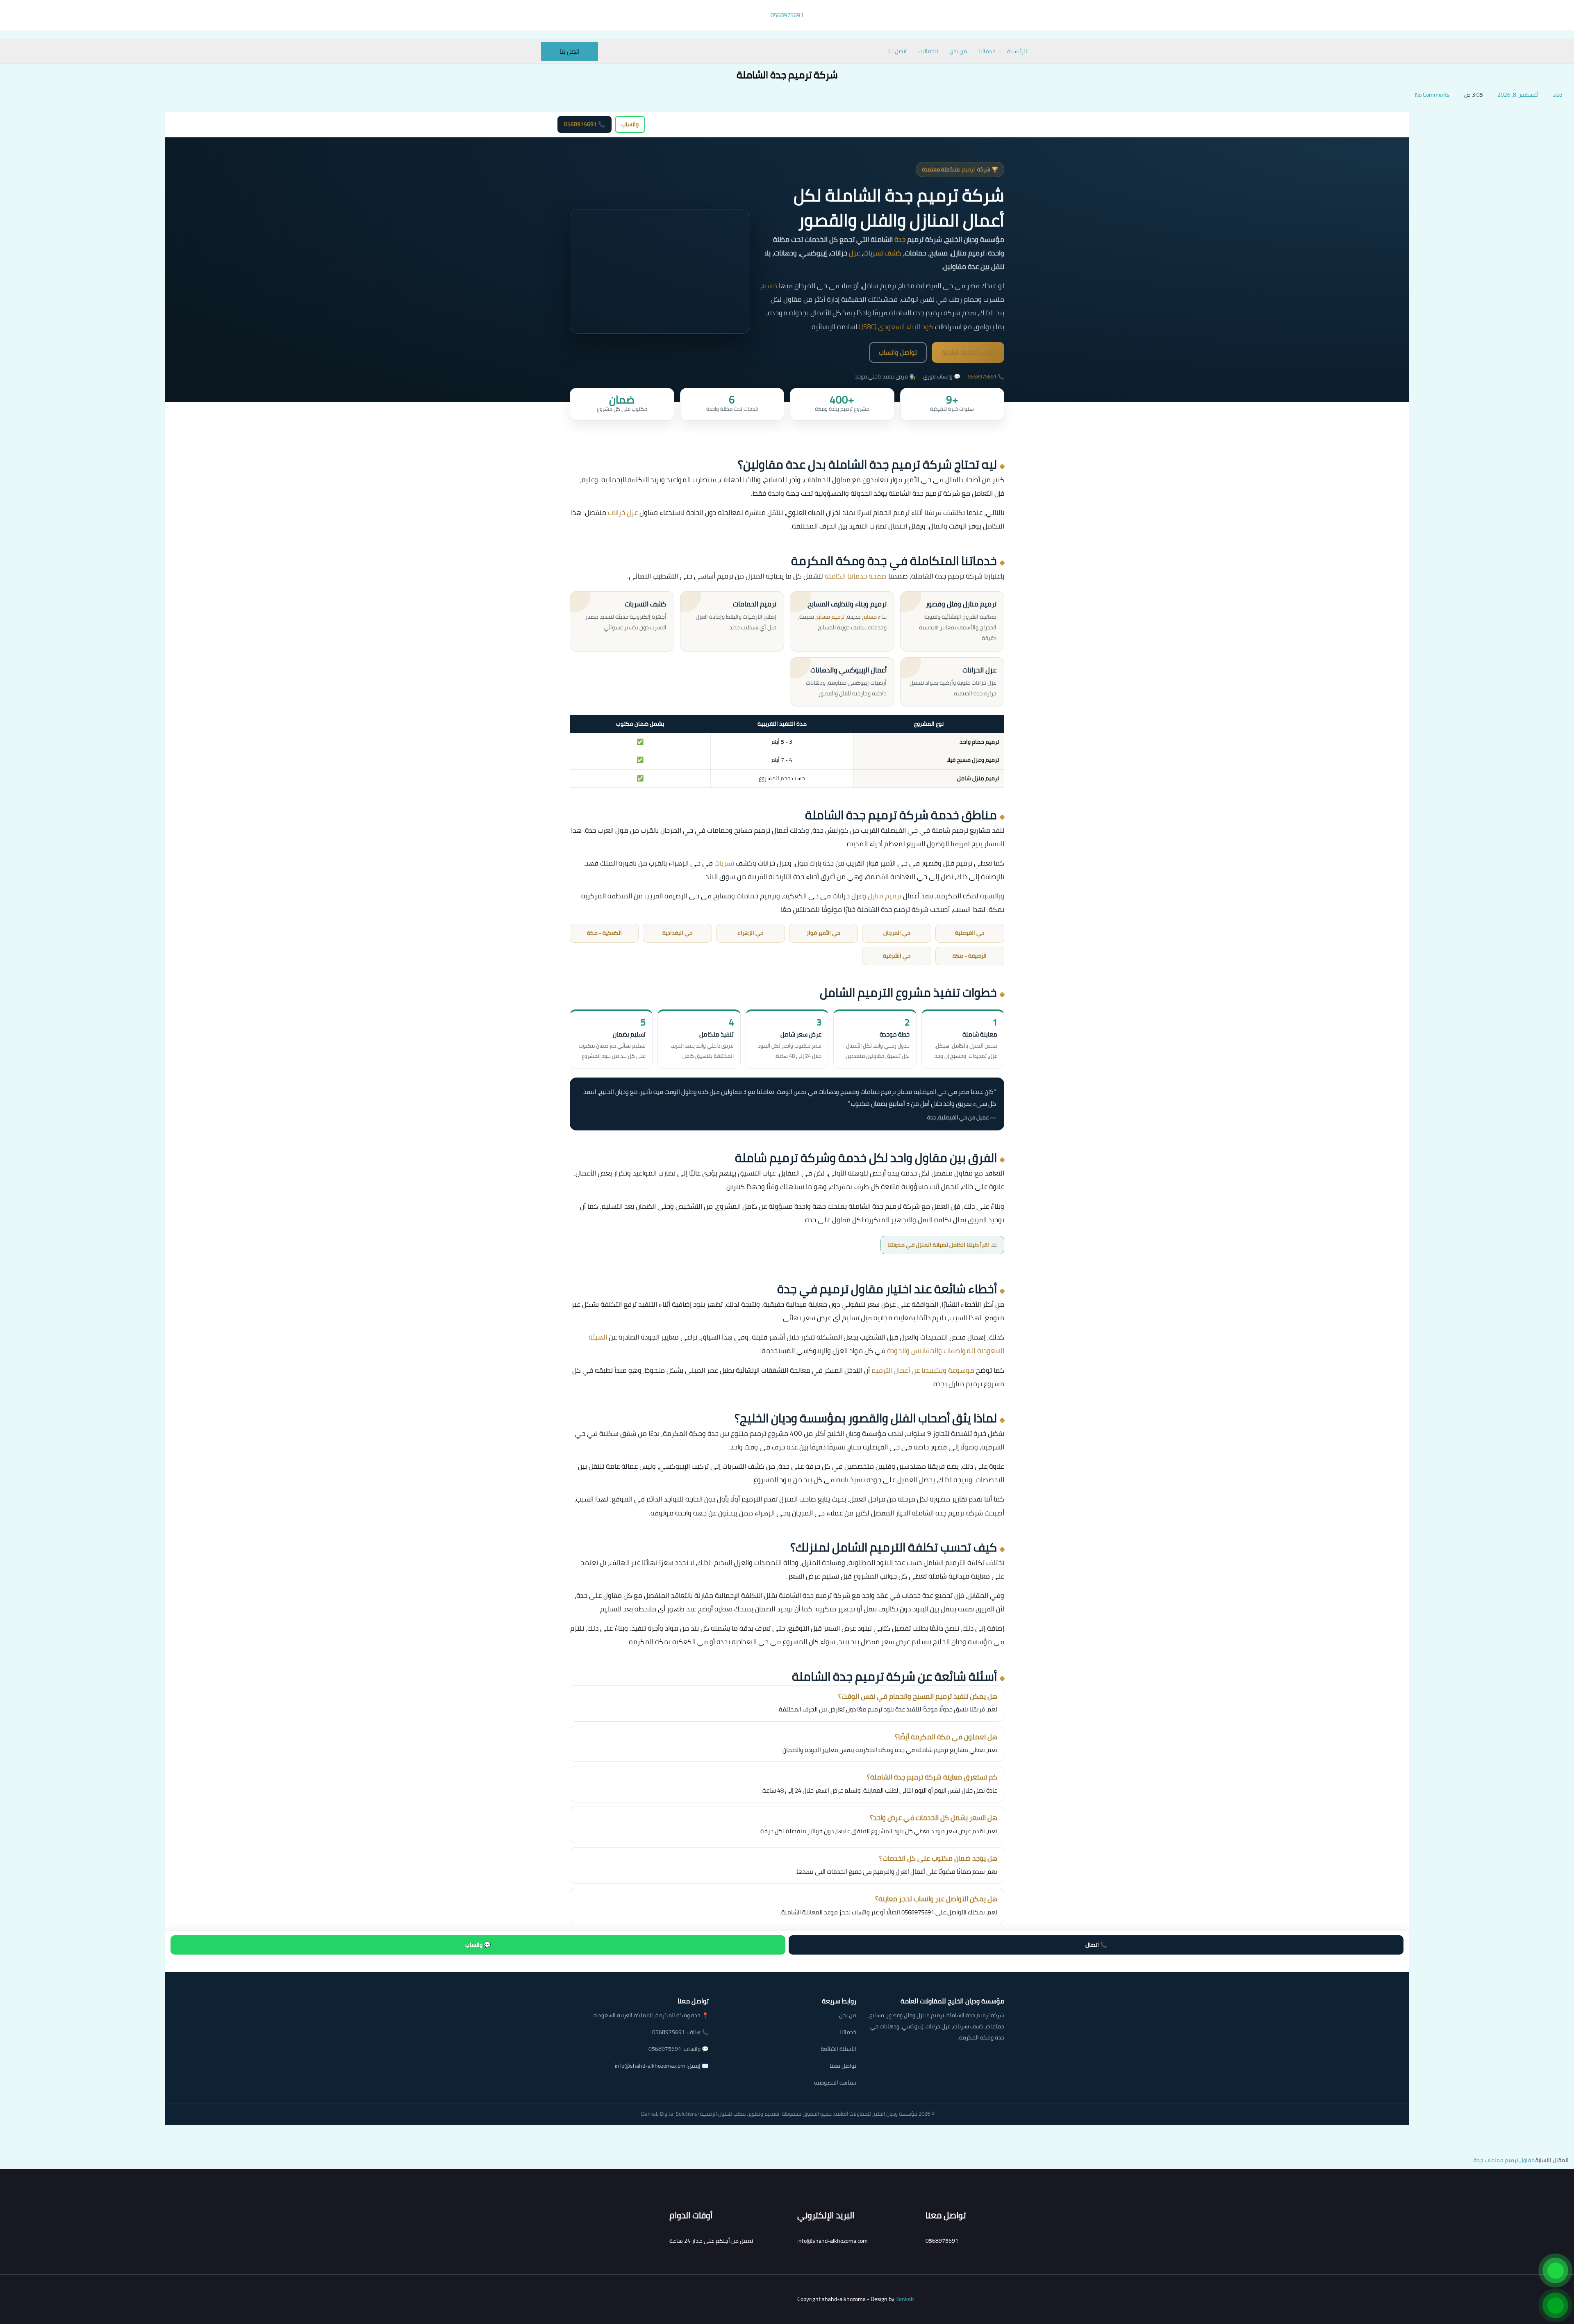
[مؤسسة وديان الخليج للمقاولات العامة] (994, 124)
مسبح (769, 286)
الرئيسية (1017, 51)
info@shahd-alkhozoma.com (650, 2066)
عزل (854, 253)
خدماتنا (987, 51)
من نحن (958, 51)
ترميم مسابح (830, 617)
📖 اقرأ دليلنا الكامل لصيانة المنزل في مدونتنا (942, 1245)
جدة (900, 239)
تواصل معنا (843, 2066)
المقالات (928, 51)
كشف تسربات (882, 253)
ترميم (968, 170)
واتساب (630, 124)
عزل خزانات (623, 513)
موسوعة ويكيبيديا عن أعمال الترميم (923, 1370)
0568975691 (982, 376)
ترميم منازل (885, 896)
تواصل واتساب (898, 352)
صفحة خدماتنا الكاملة (856, 576)
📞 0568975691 (585, 124)
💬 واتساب (478, 1945)
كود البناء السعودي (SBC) (897, 327)
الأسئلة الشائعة (838, 2049)
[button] (570, 51)
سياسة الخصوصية (835, 2082)
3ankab (905, 2299)
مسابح (869, 617)
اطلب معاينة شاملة (968, 352)
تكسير (631, 627)
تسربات (724, 863)
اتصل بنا (897, 51)
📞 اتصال (1096, 1945)
